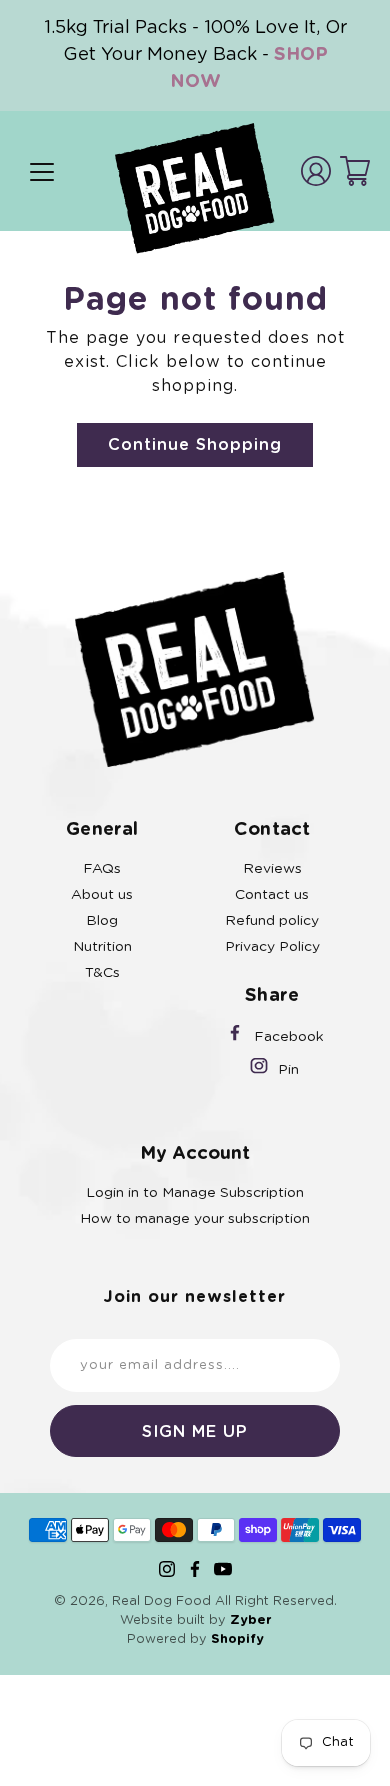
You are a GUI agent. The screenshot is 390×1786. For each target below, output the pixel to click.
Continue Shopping (195, 445)
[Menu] (42, 172)
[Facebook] (195, 1569)
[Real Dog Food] (195, 188)
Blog (102, 921)
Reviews (272, 869)
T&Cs (102, 973)
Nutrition (102, 947)
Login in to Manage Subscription (195, 1193)
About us (102, 895)
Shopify (237, 1639)
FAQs (102, 869)
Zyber (250, 1620)
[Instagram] (167, 1569)
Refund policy (272, 921)
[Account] (316, 171)
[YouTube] (223, 1569)
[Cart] (355, 171)
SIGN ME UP (195, 1432)
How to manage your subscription (195, 1219)
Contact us (272, 895)
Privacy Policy (272, 947)
